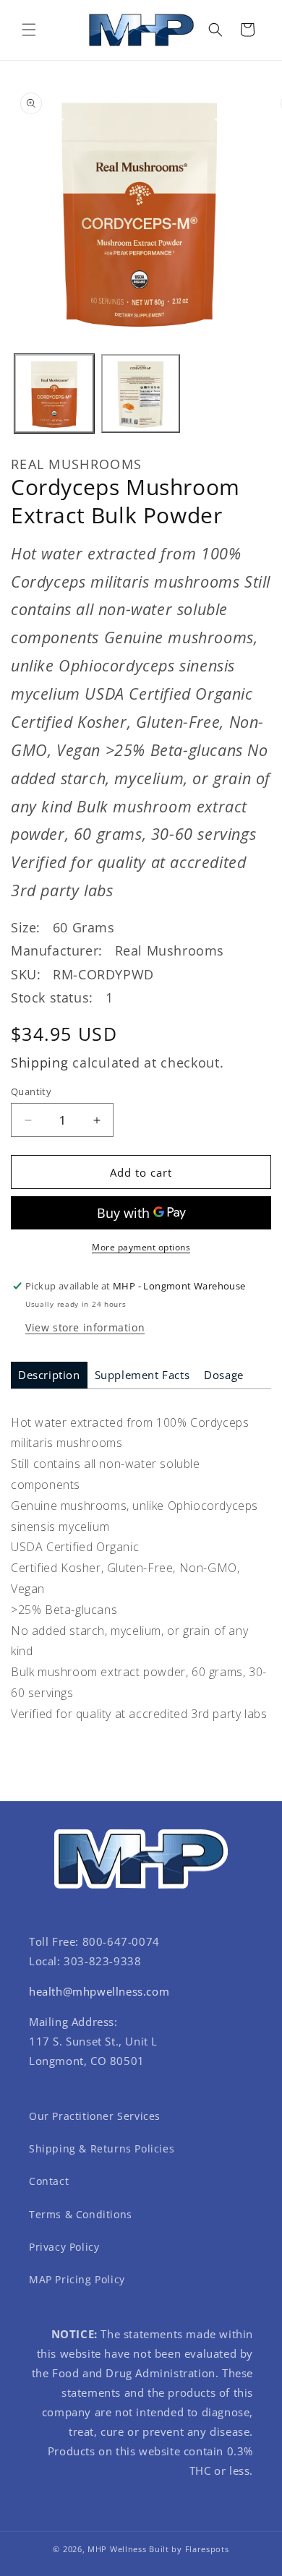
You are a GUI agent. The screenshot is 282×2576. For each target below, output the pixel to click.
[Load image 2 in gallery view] (141, 394)
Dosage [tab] (224, 1375)
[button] (29, 30)
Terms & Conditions (81, 2214)
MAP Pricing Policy (77, 2279)
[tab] (49, 1375)
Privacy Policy (64, 2247)
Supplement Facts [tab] (142, 1375)
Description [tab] (49, 1375)
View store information (85, 1327)
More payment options (141, 1247)
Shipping (40, 1062)
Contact (49, 2181)
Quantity (31, 1091)
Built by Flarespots (189, 2549)
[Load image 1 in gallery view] (54, 394)
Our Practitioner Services (95, 2116)
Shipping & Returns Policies (102, 2148)
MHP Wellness (117, 2549)
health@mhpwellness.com (99, 1991)
